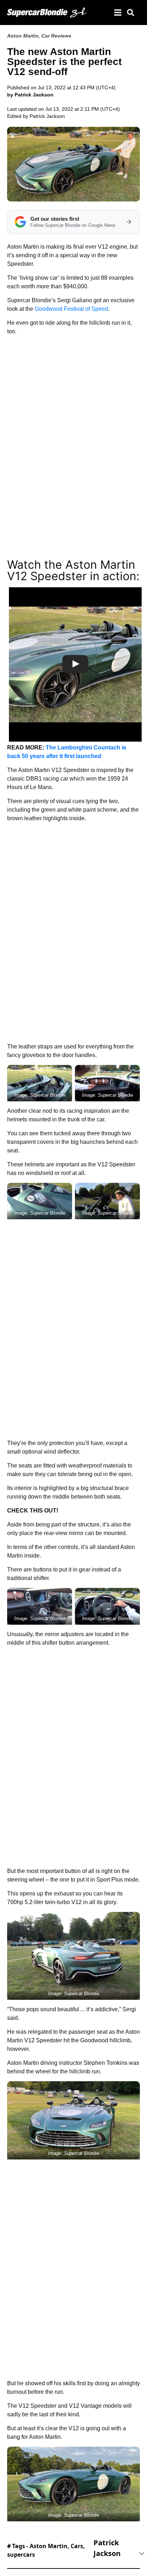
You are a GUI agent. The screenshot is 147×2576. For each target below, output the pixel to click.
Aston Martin (23, 36)
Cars (77, 2546)
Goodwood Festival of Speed (71, 309)
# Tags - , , (46, 2550)
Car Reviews (56, 36)
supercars (21, 2555)
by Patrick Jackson (30, 95)
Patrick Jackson (47, 116)
